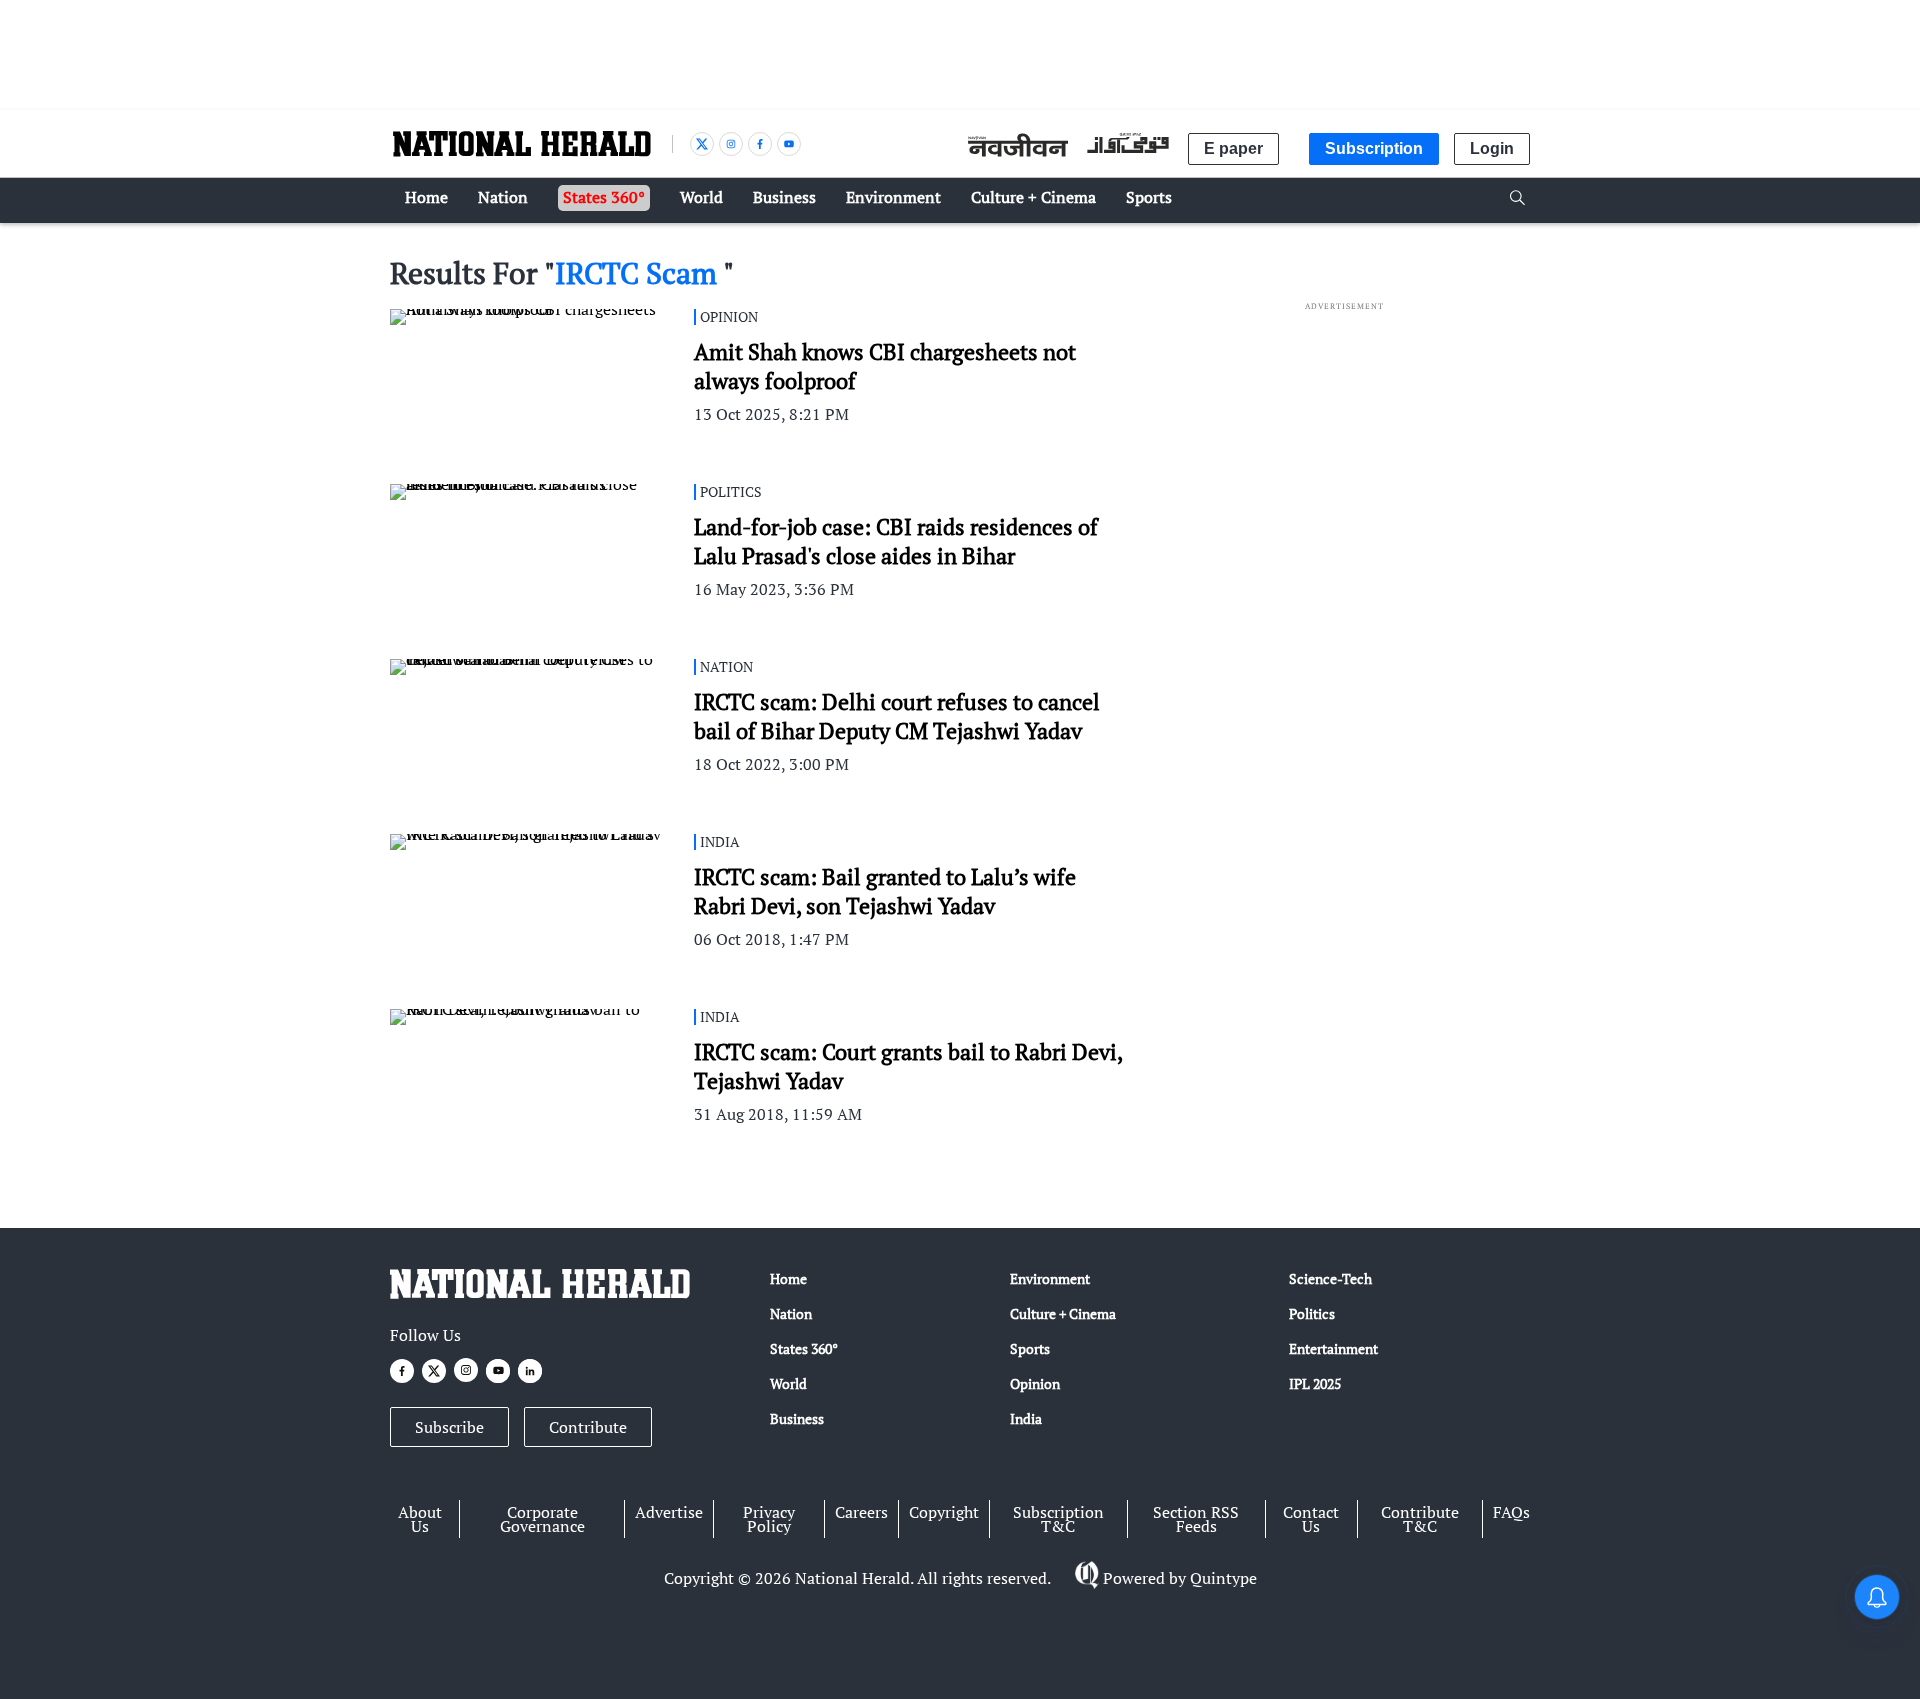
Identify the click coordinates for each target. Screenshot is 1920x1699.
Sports (1030, 1348)
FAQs (1511, 1512)
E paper (1233, 148)
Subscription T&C (1058, 1519)
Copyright (944, 1512)
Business (797, 1418)
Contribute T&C (1420, 1519)
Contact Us (1311, 1519)
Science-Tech (1330, 1278)
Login (1492, 148)
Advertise (669, 1512)
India (1026, 1418)
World (788, 1383)
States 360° (804, 1348)
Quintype (1223, 1578)
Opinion (1035, 1383)
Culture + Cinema (1063, 1313)
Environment (1050, 1278)
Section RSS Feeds (1196, 1519)
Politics (1312, 1313)
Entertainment (1333, 1348)
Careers (861, 1512)
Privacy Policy (769, 1519)
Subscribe (449, 1427)
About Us (420, 1519)
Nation (791, 1313)
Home (788, 1278)
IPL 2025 (1315, 1383)
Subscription (1374, 148)
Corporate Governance (542, 1519)
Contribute (588, 1427)
